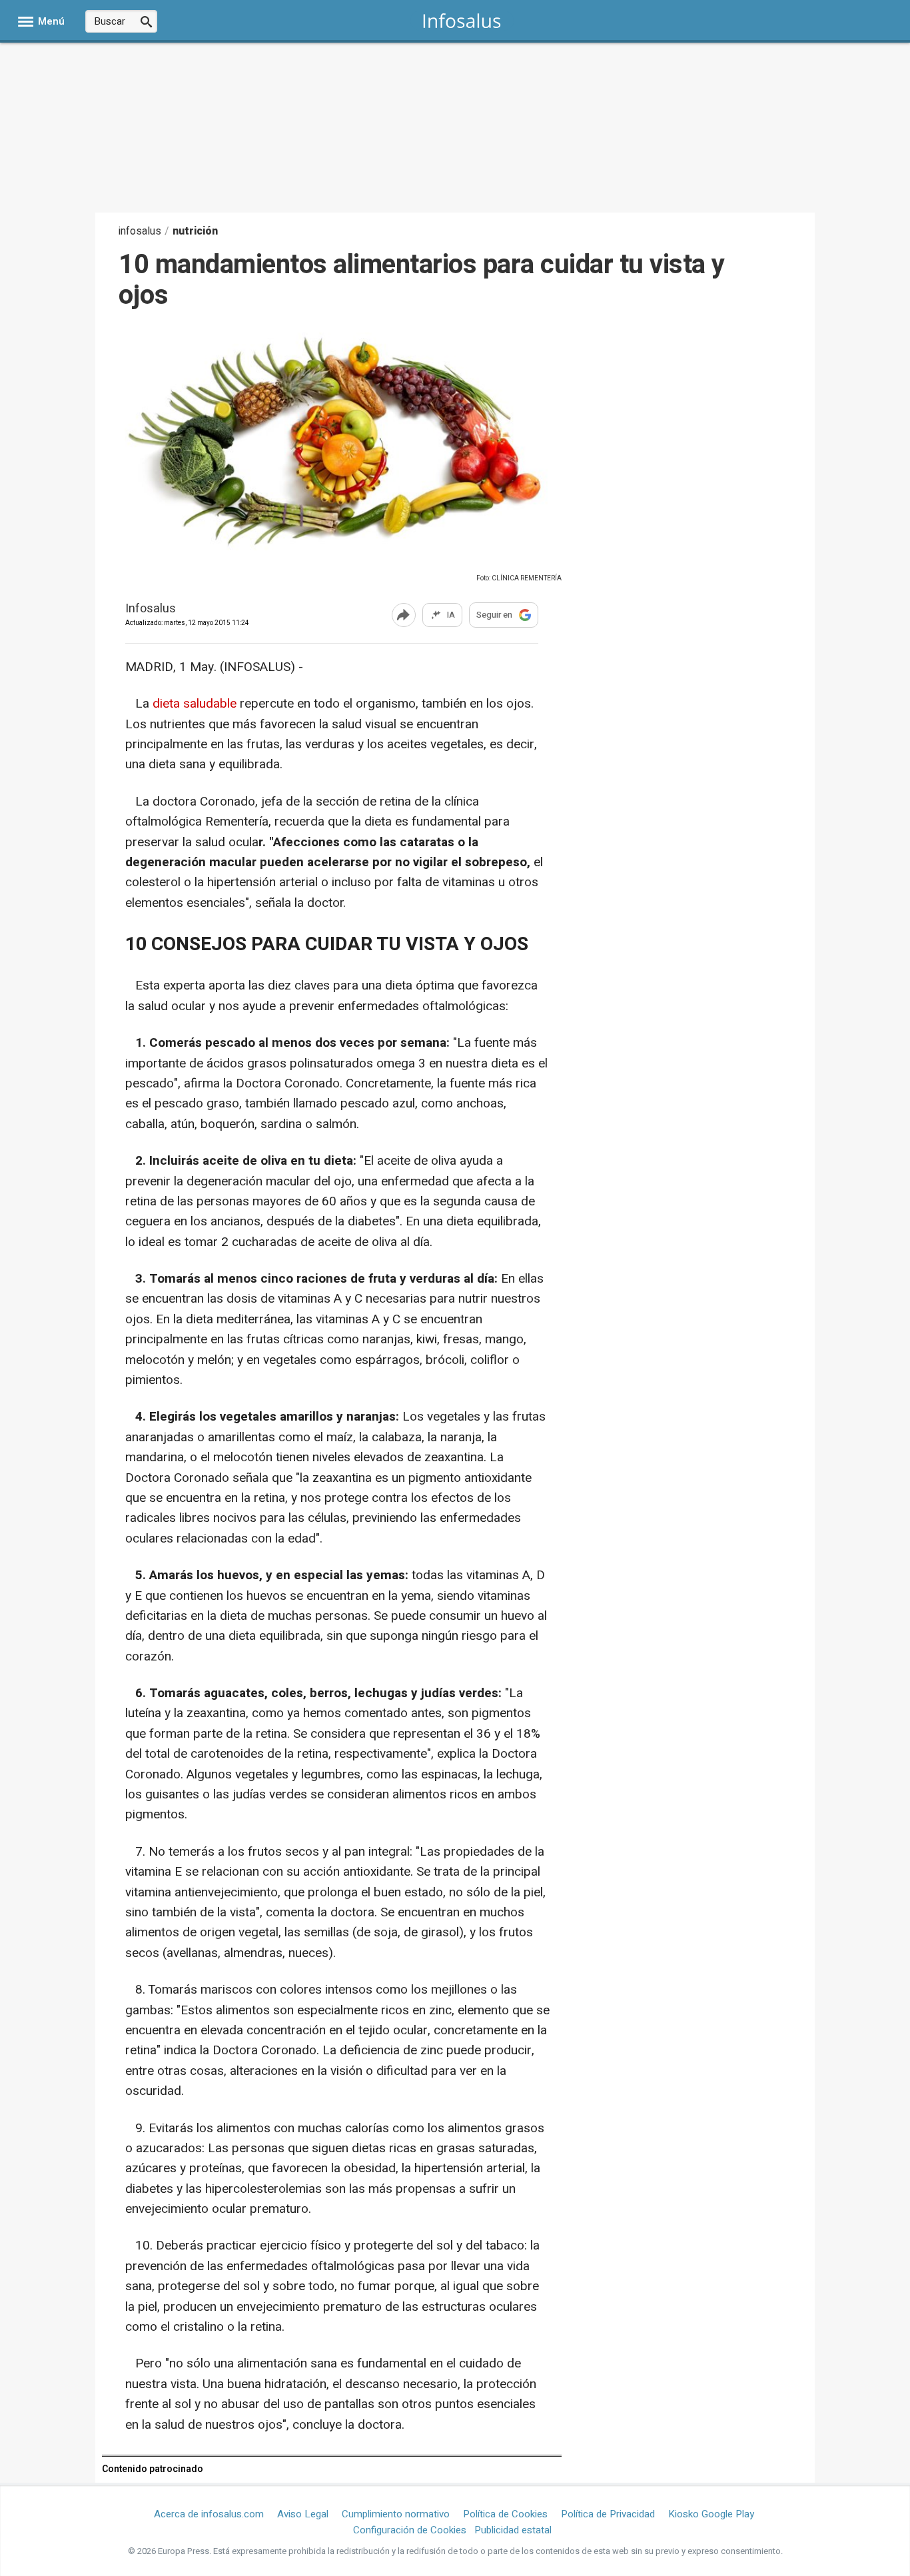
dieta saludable (193, 704)
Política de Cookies (505, 2514)
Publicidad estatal (513, 2530)
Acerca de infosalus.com (209, 2514)
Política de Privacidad (608, 2514)
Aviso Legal (303, 2514)
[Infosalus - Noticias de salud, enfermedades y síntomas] (462, 20)
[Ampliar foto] (332, 567)
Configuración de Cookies (410, 2530)
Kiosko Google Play (711, 2514)
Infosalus (151, 609)
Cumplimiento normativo (396, 2514)
